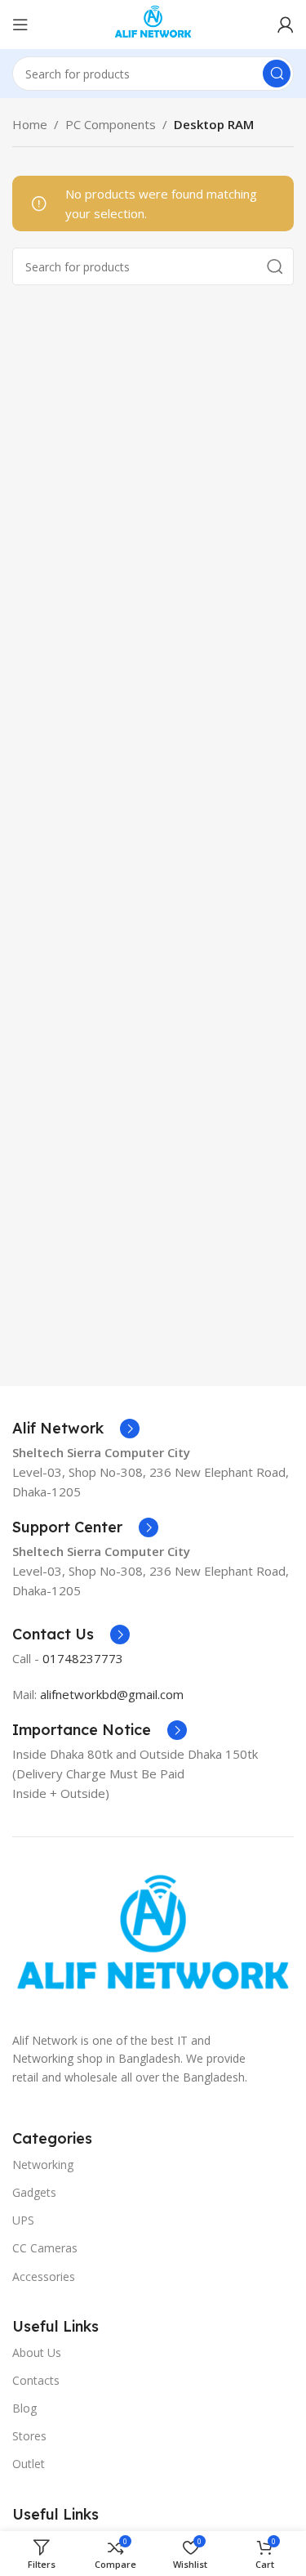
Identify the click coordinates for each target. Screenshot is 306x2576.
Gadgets (34, 2192)
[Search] (277, 74)
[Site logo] (153, 23)
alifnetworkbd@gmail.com (112, 1694)
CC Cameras (45, 2248)
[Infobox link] (76, 1429)
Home (30, 124)
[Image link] (153, 1941)
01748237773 (83, 1658)
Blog (24, 2408)
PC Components (111, 124)
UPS (23, 2220)
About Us (37, 2352)
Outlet (29, 2464)
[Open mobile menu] (20, 25)
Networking (43, 2165)
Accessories (44, 2276)
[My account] (286, 25)
